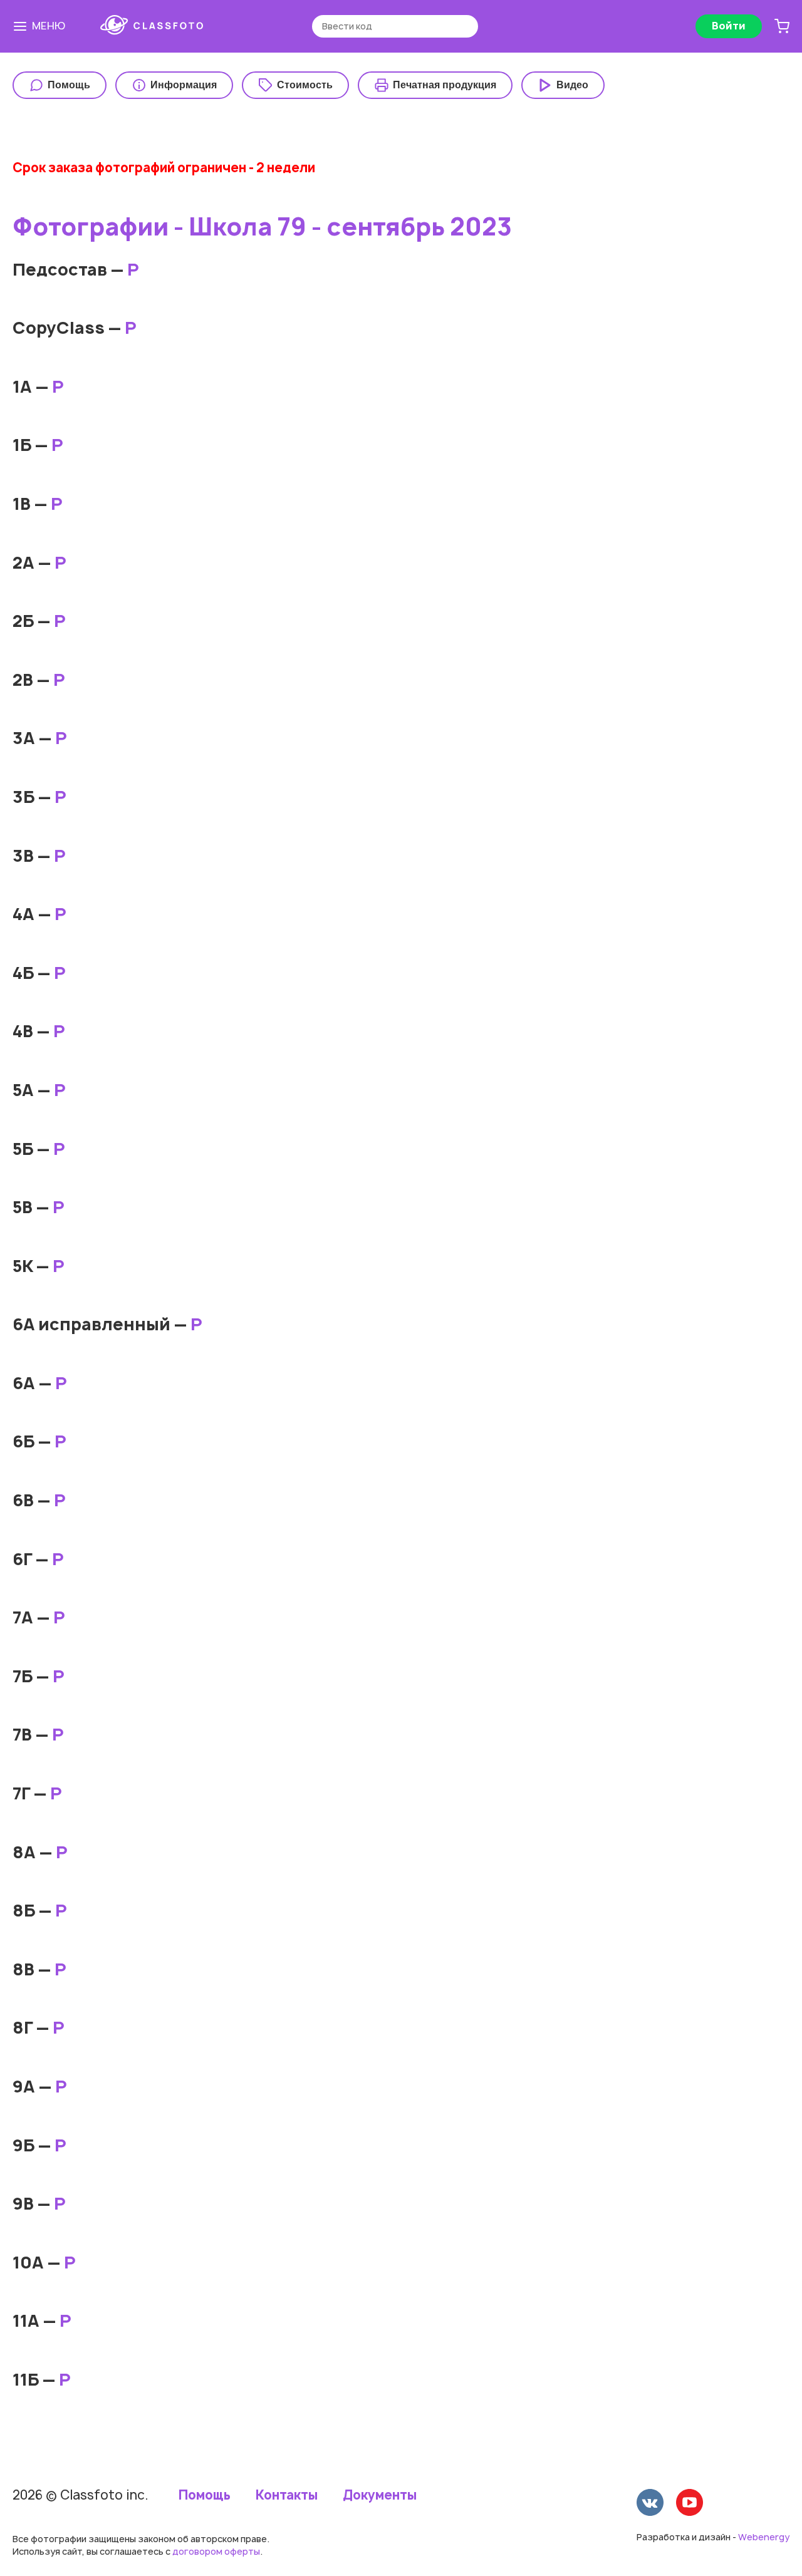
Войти (729, 26)
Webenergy (764, 2537)
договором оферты (216, 2551)
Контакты (287, 2495)
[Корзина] (782, 26)
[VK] (650, 2504)
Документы (380, 2495)
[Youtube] (690, 2504)
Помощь (205, 2495)
